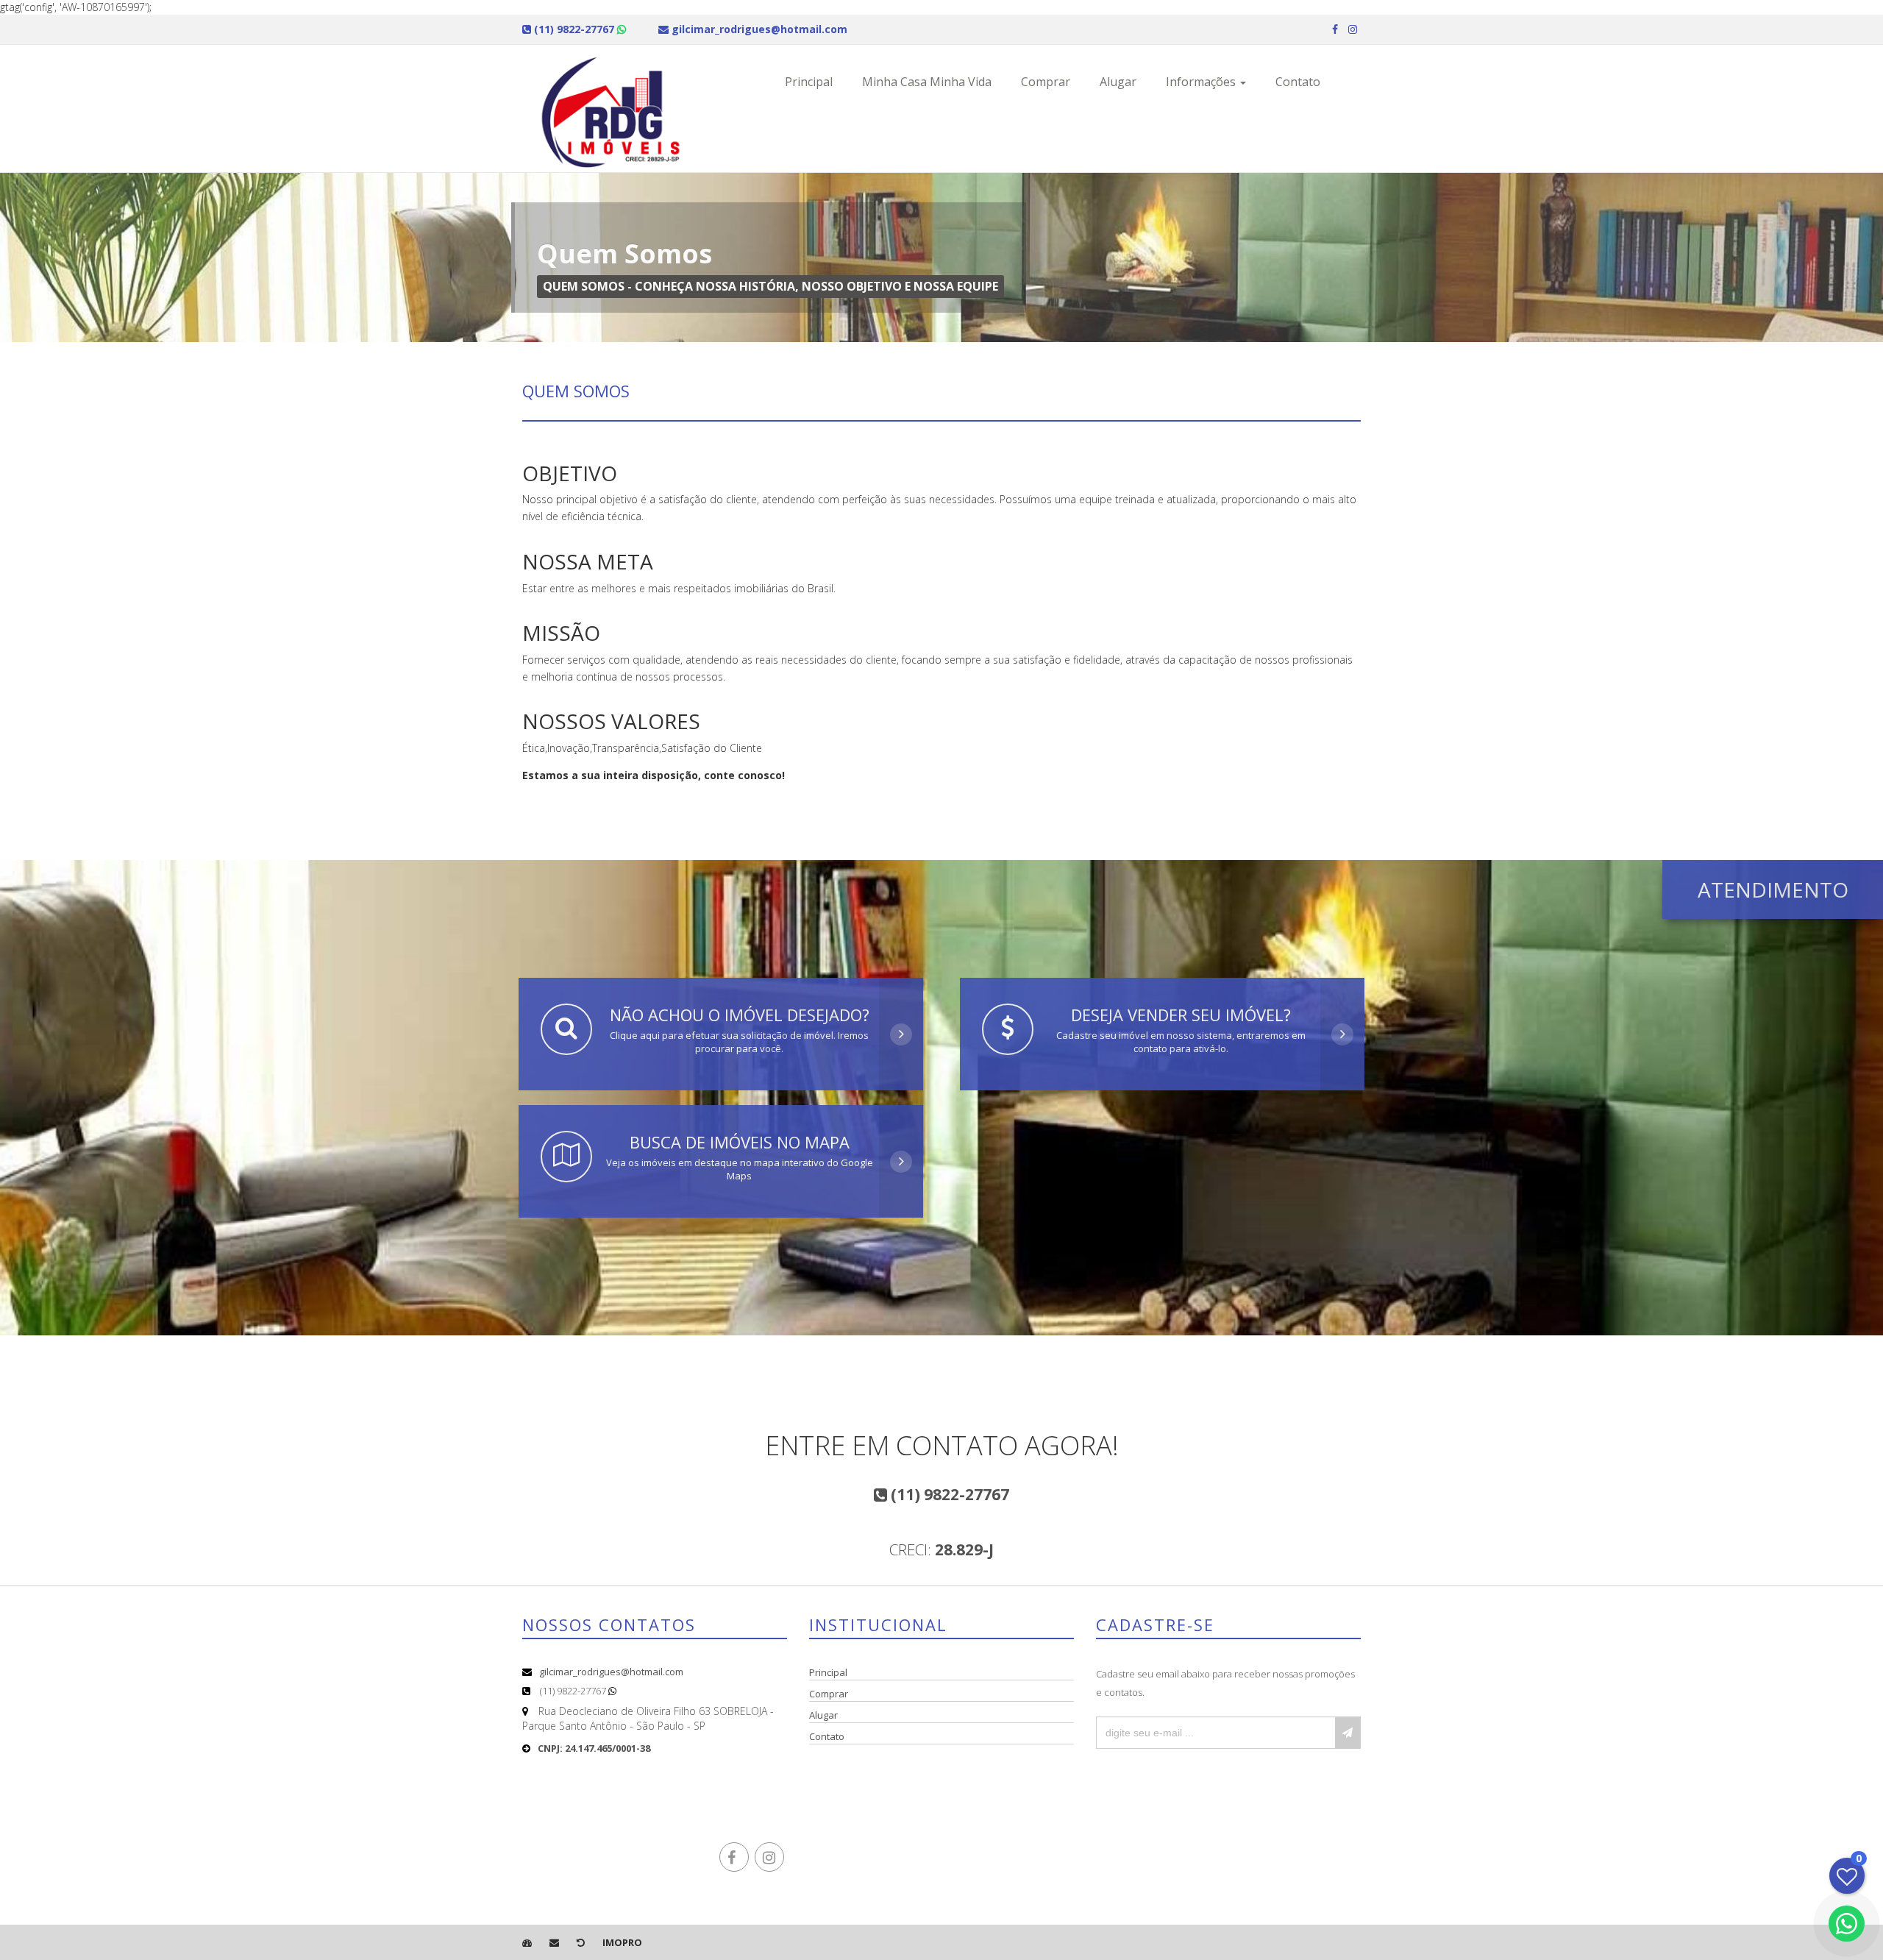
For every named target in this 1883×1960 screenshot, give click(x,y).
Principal (809, 82)
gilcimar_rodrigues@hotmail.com (611, 1672)
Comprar (1046, 82)
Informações (1202, 82)
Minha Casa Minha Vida (927, 82)
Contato (1298, 82)
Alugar (1118, 82)
